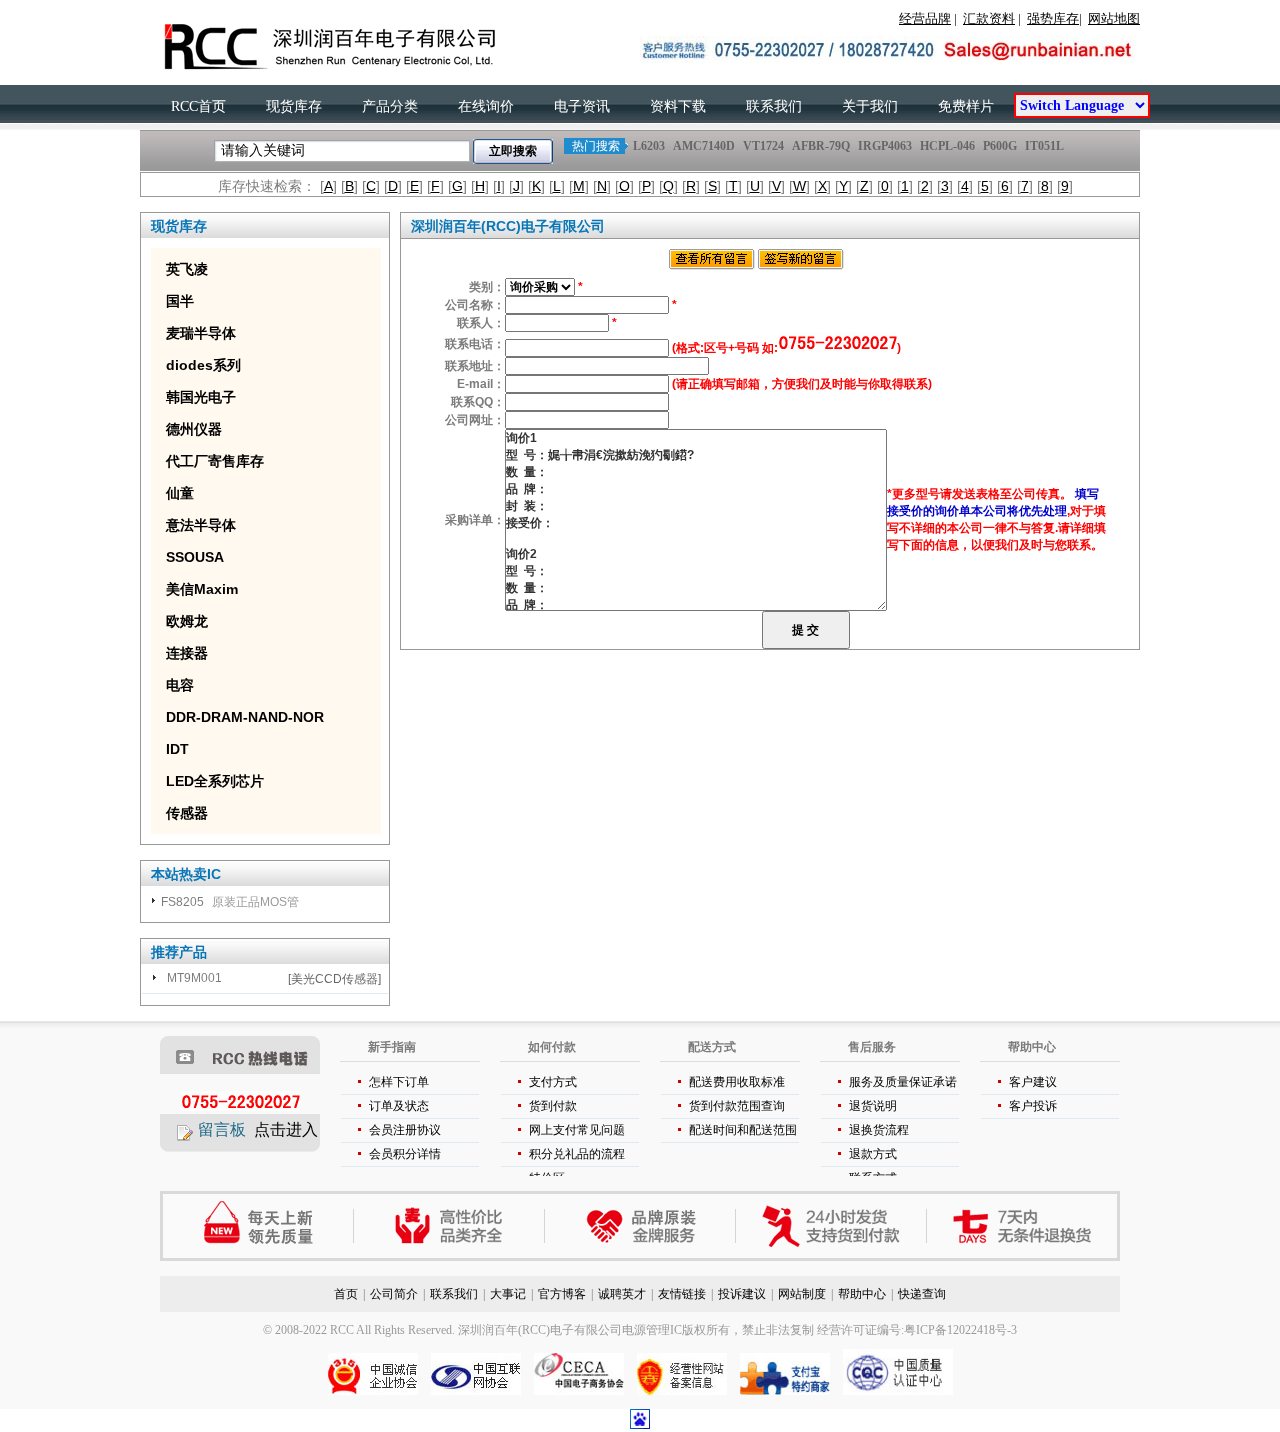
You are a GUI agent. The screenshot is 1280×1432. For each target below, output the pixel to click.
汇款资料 (989, 18)
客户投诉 (1033, 1106)
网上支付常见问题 (577, 1130)
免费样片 (966, 106)
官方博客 (562, 1294)
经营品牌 (925, 18)
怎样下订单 (399, 1082)
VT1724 (763, 146)
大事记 (508, 1294)
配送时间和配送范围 (743, 1130)
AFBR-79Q (821, 146)
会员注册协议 (405, 1130)
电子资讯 (582, 106)
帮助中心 (862, 1294)
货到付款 (553, 1106)
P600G (1000, 146)
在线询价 (486, 106)
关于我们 (870, 106)
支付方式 (553, 1082)
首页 (346, 1294)
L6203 (649, 146)
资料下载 (678, 106)
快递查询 (922, 1294)
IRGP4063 (885, 146)
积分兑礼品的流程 (577, 1154)
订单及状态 (399, 1106)
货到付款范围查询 (737, 1106)
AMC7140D (704, 146)
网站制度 (802, 1294)
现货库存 (294, 106)
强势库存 (1053, 18)
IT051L (1044, 146)
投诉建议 (742, 1294)
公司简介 (394, 1294)
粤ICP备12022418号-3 (960, 1330)
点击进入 (286, 1129)
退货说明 (873, 1106)
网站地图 (1114, 18)
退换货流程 (879, 1130)
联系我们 (774, 106)
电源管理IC (652, 1330)
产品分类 (390, 106)
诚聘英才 (622, 1294)
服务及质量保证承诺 (903, 1082)
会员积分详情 (405, 1154)
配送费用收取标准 (737, 1082)
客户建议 (1033, 1082)
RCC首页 (198, 106)
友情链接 (682, 1294)
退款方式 (873, 1154)
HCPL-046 (947, 146)
